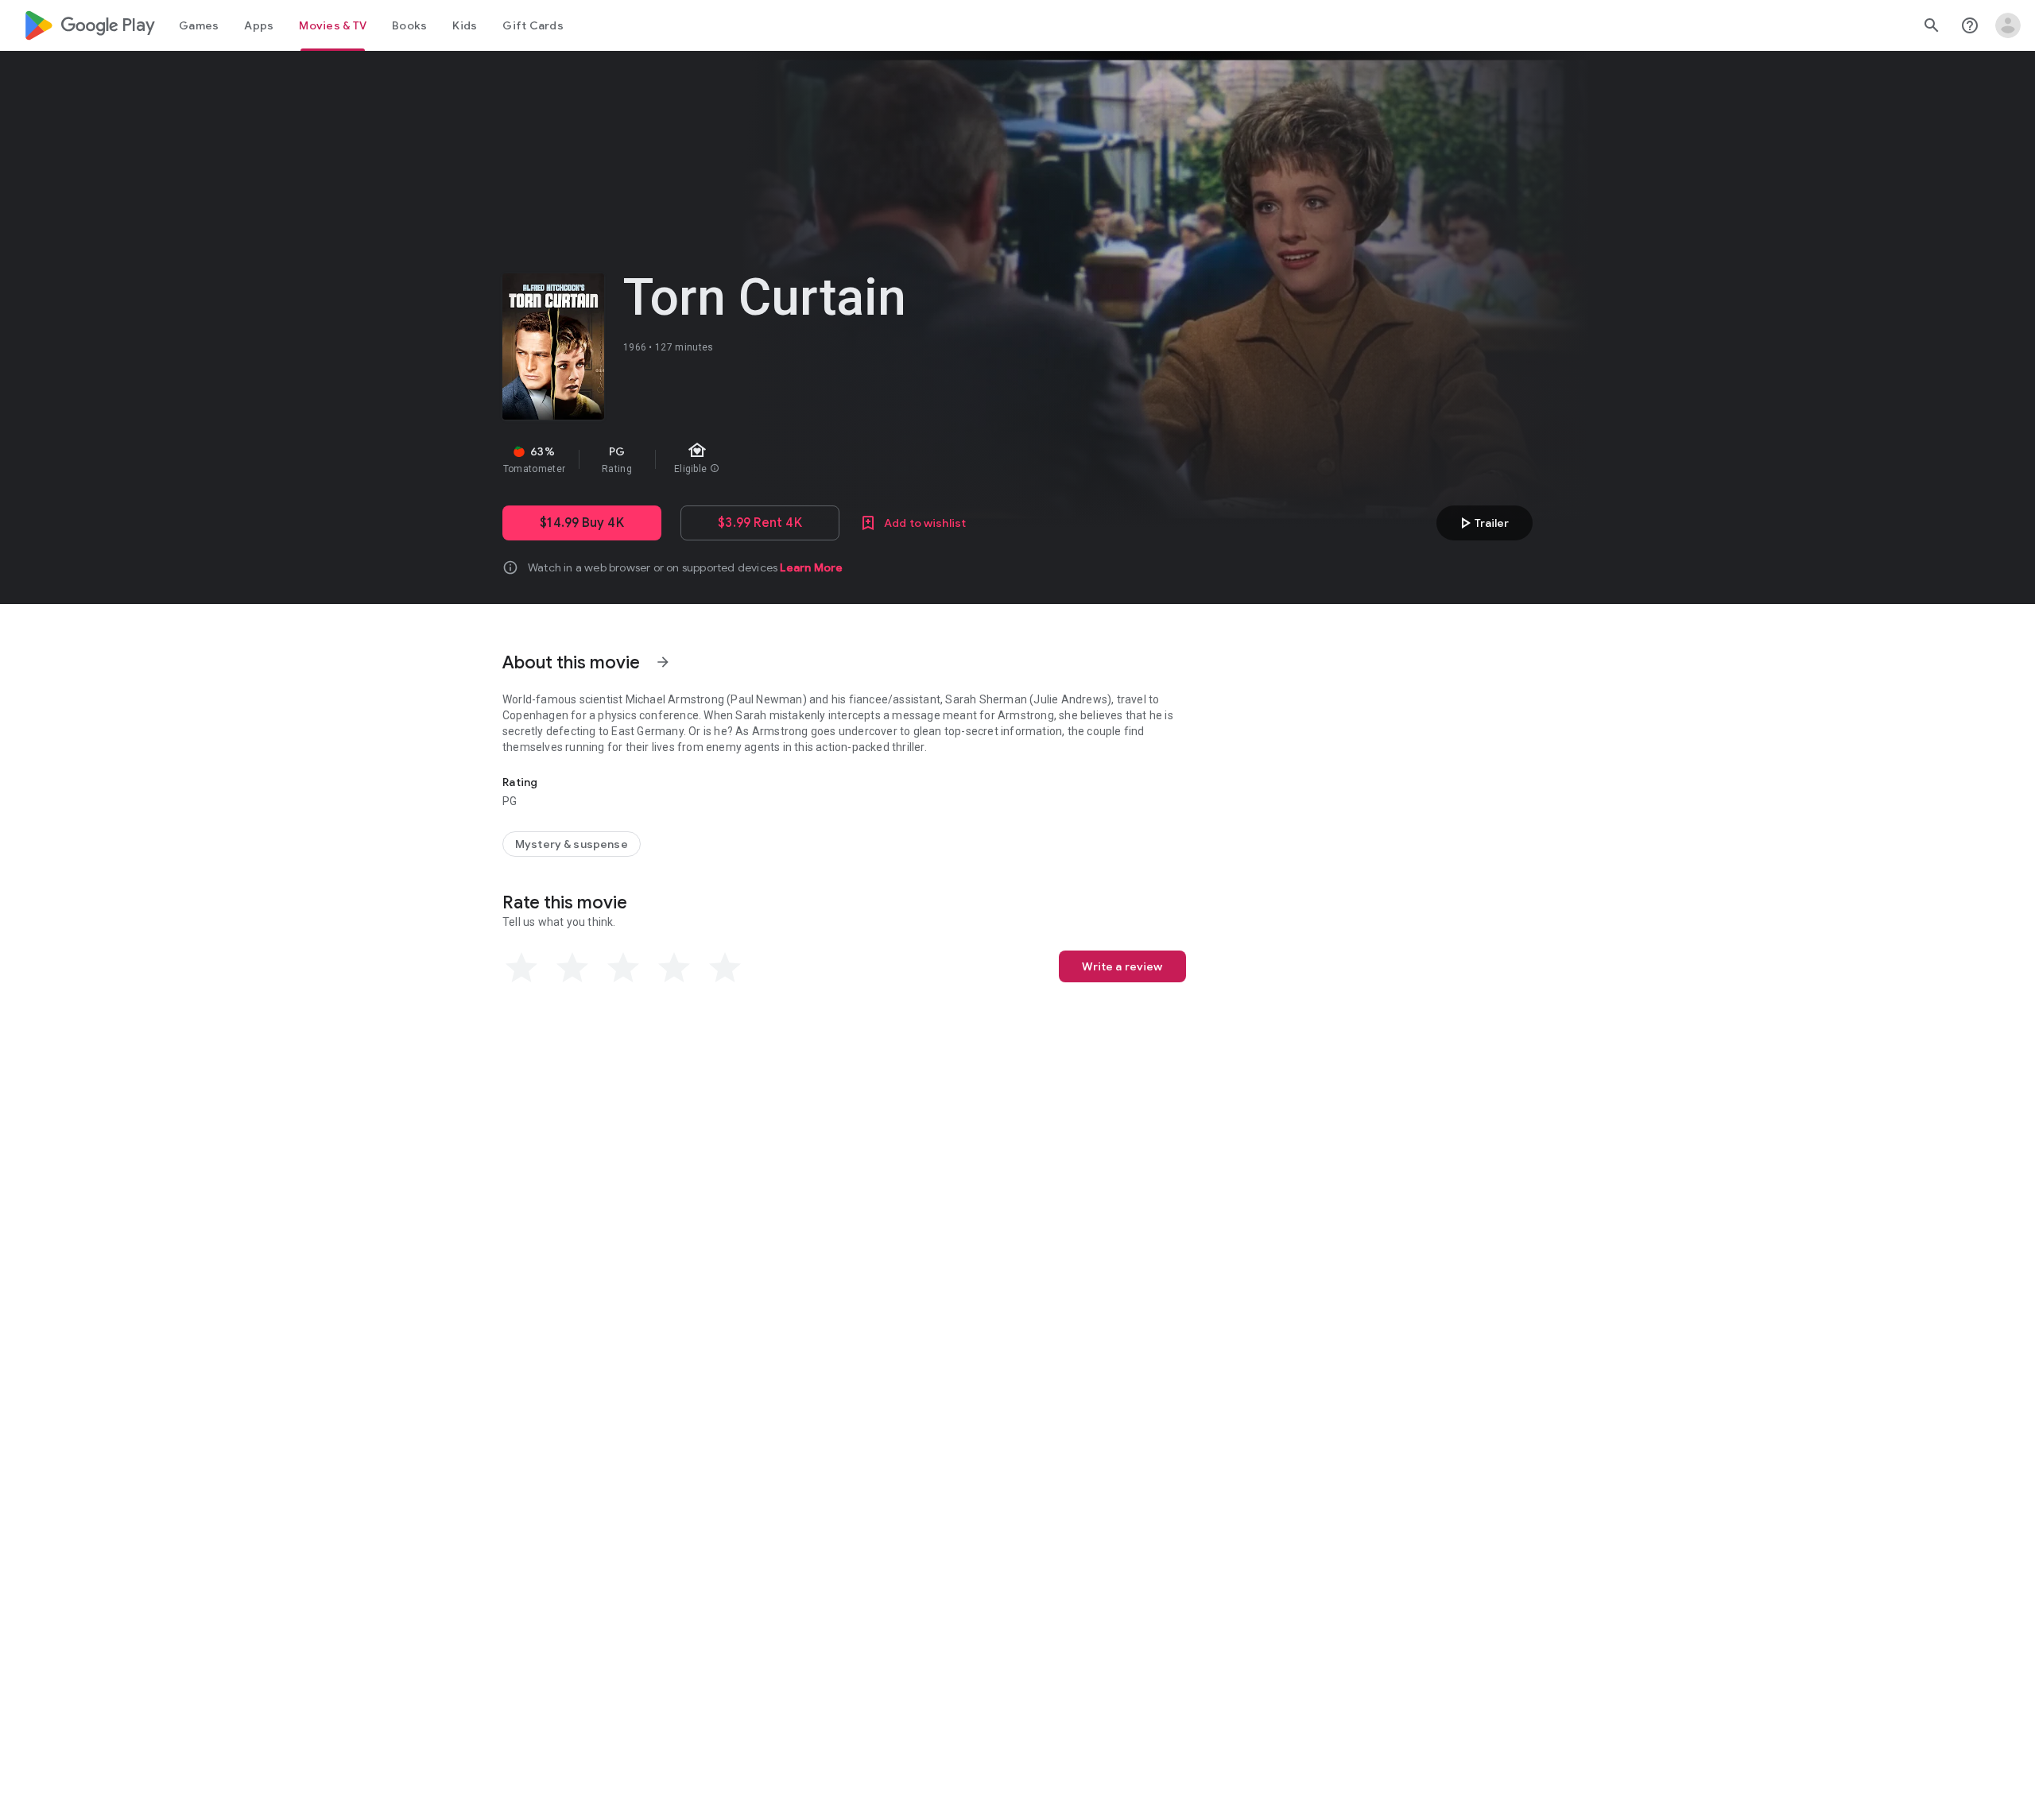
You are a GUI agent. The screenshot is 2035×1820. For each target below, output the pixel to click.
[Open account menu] (2008, 25)
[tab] (199, 25)
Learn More (811, 567)
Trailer (1482, 523)
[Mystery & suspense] (572, 844)
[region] (785, 459)
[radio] (521, 968)
